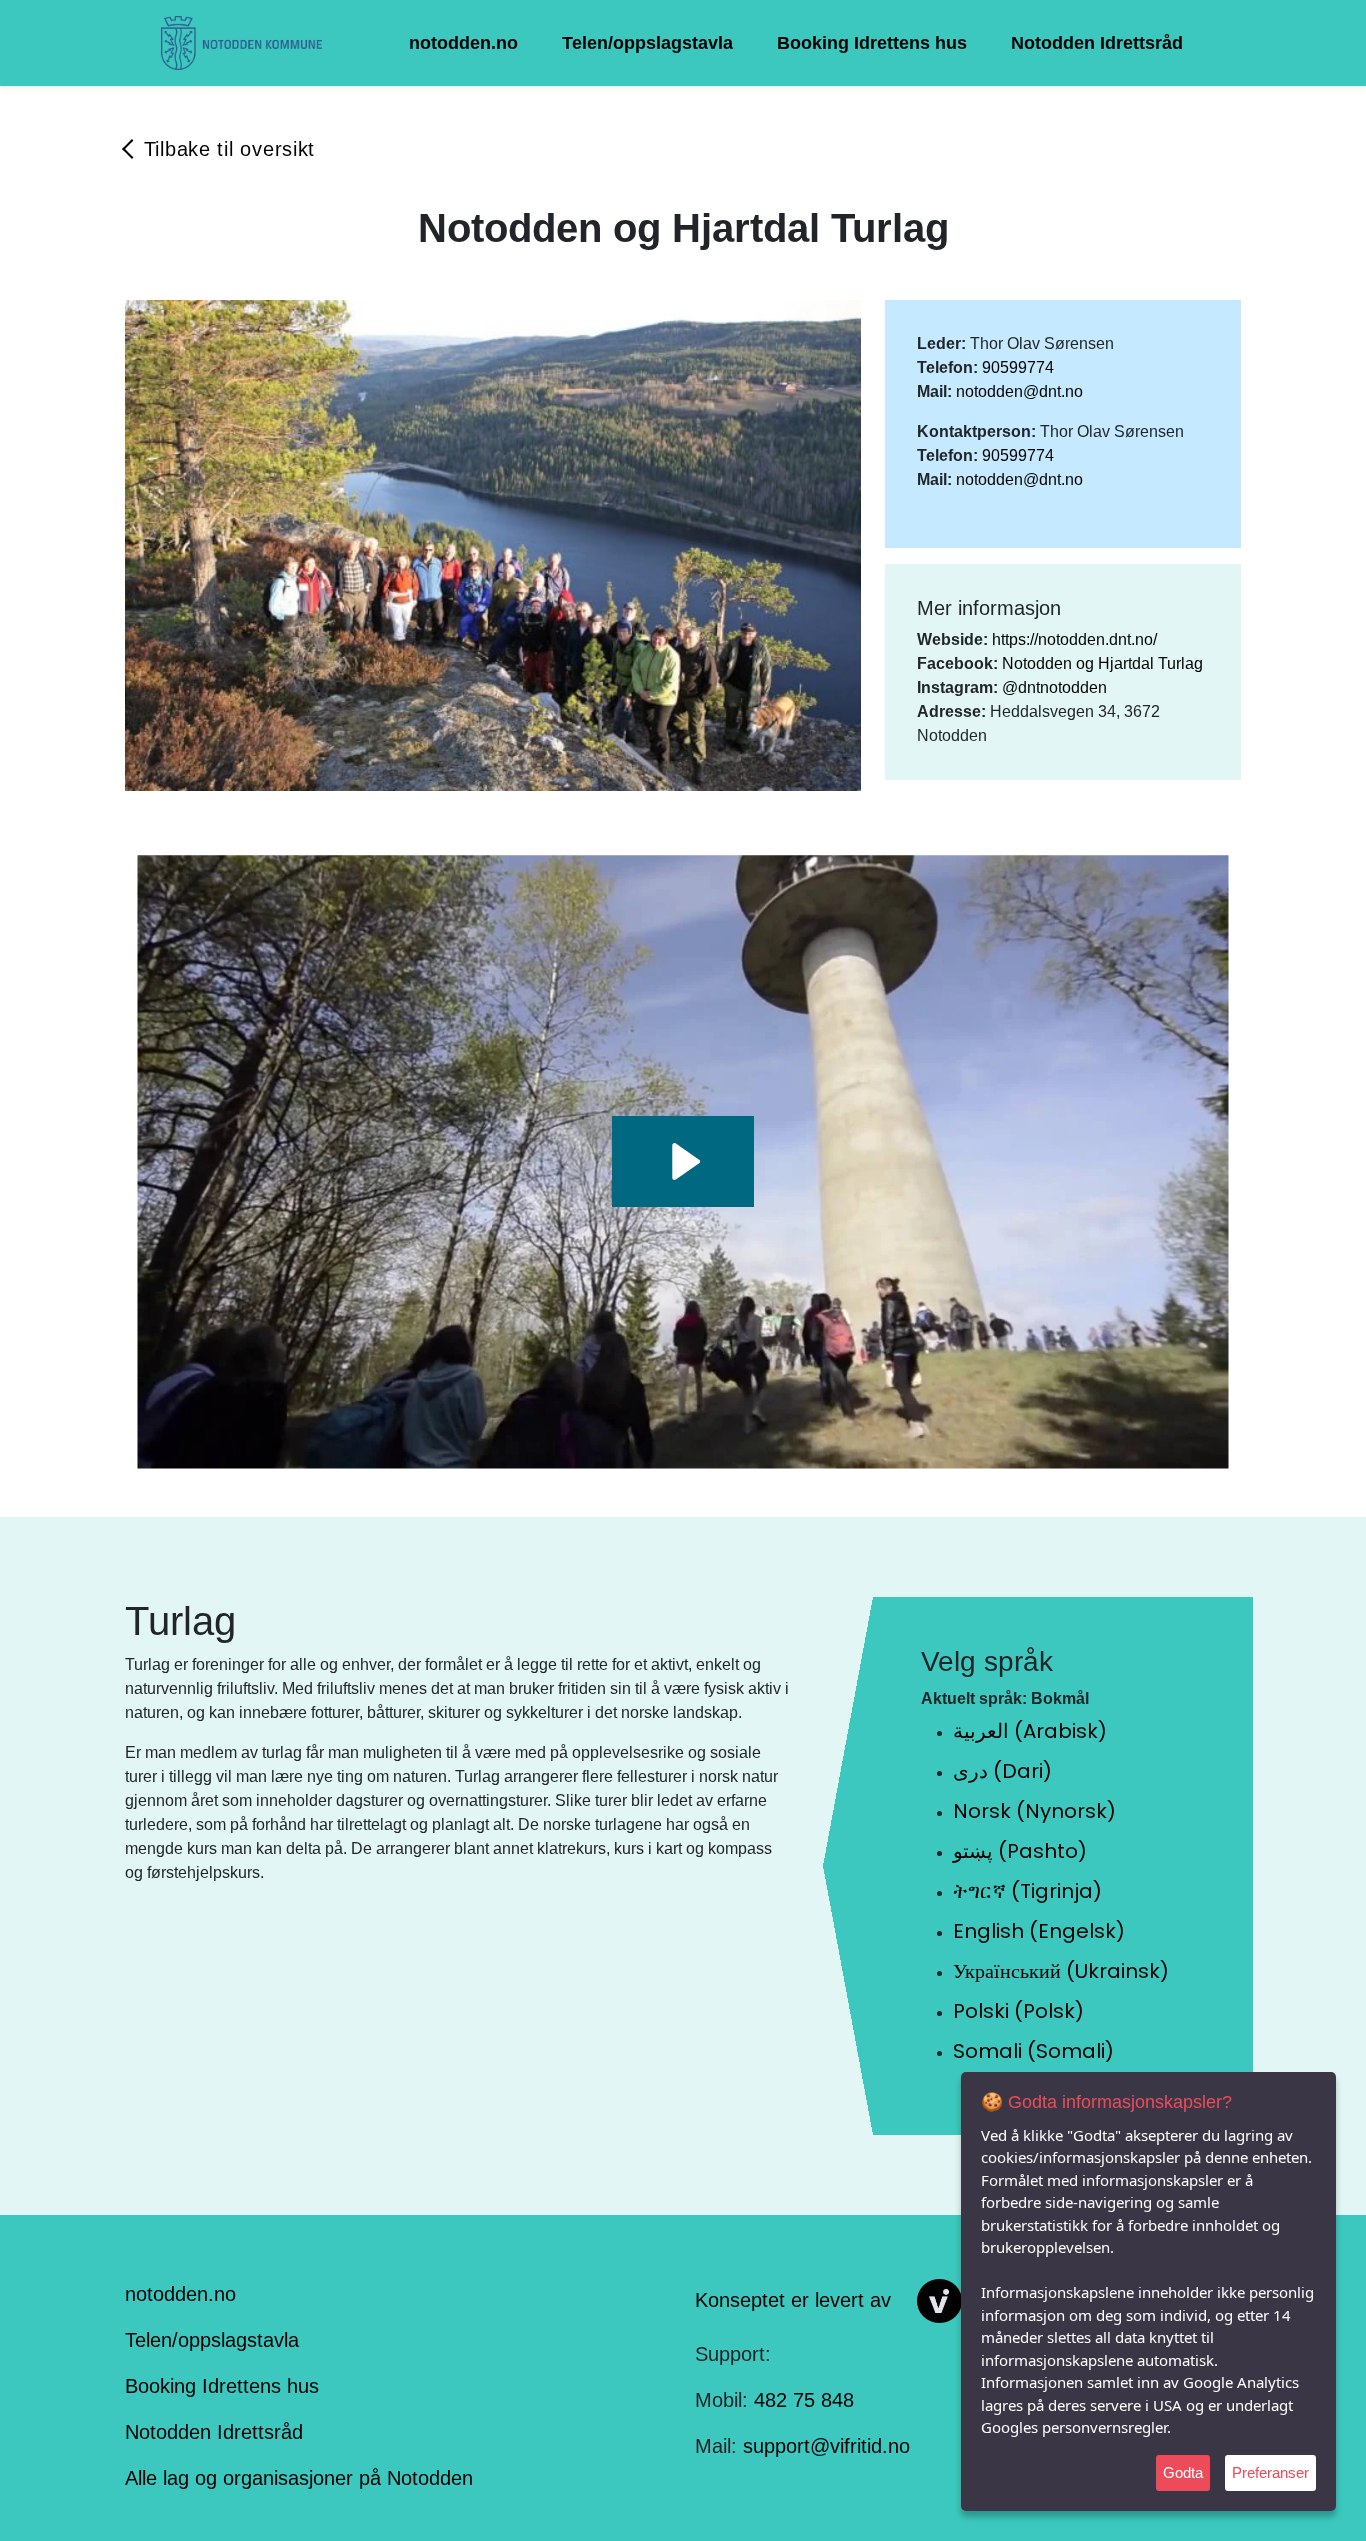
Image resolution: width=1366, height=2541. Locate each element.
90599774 (1018, 367)
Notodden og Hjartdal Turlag (1102, 663)
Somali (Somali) (1033, 2051)
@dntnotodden (1054, 687)
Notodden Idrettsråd (1097, 43)
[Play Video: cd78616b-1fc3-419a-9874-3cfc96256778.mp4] (683, 1161)
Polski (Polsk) (1018, 2011)
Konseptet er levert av (793, 2299)
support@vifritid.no (826, 2446)
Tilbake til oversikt (229, 149)
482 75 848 (804, 2400)
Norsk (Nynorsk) (1034, 1811)
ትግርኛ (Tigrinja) (1027, 1891)
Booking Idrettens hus (872, 43)
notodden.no (463, 43)
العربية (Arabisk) (1030, 1731)
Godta (1183, 2472)
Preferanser (1270, 2472)
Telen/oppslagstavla (647, 43)
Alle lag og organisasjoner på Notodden (299, 2478)
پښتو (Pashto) (1020, 1851)
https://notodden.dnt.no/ (1074, 639)
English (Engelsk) (1039, 1931)
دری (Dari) (1002, 1771)
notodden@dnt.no (1019, 391)
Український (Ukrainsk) (1061, 1971)
